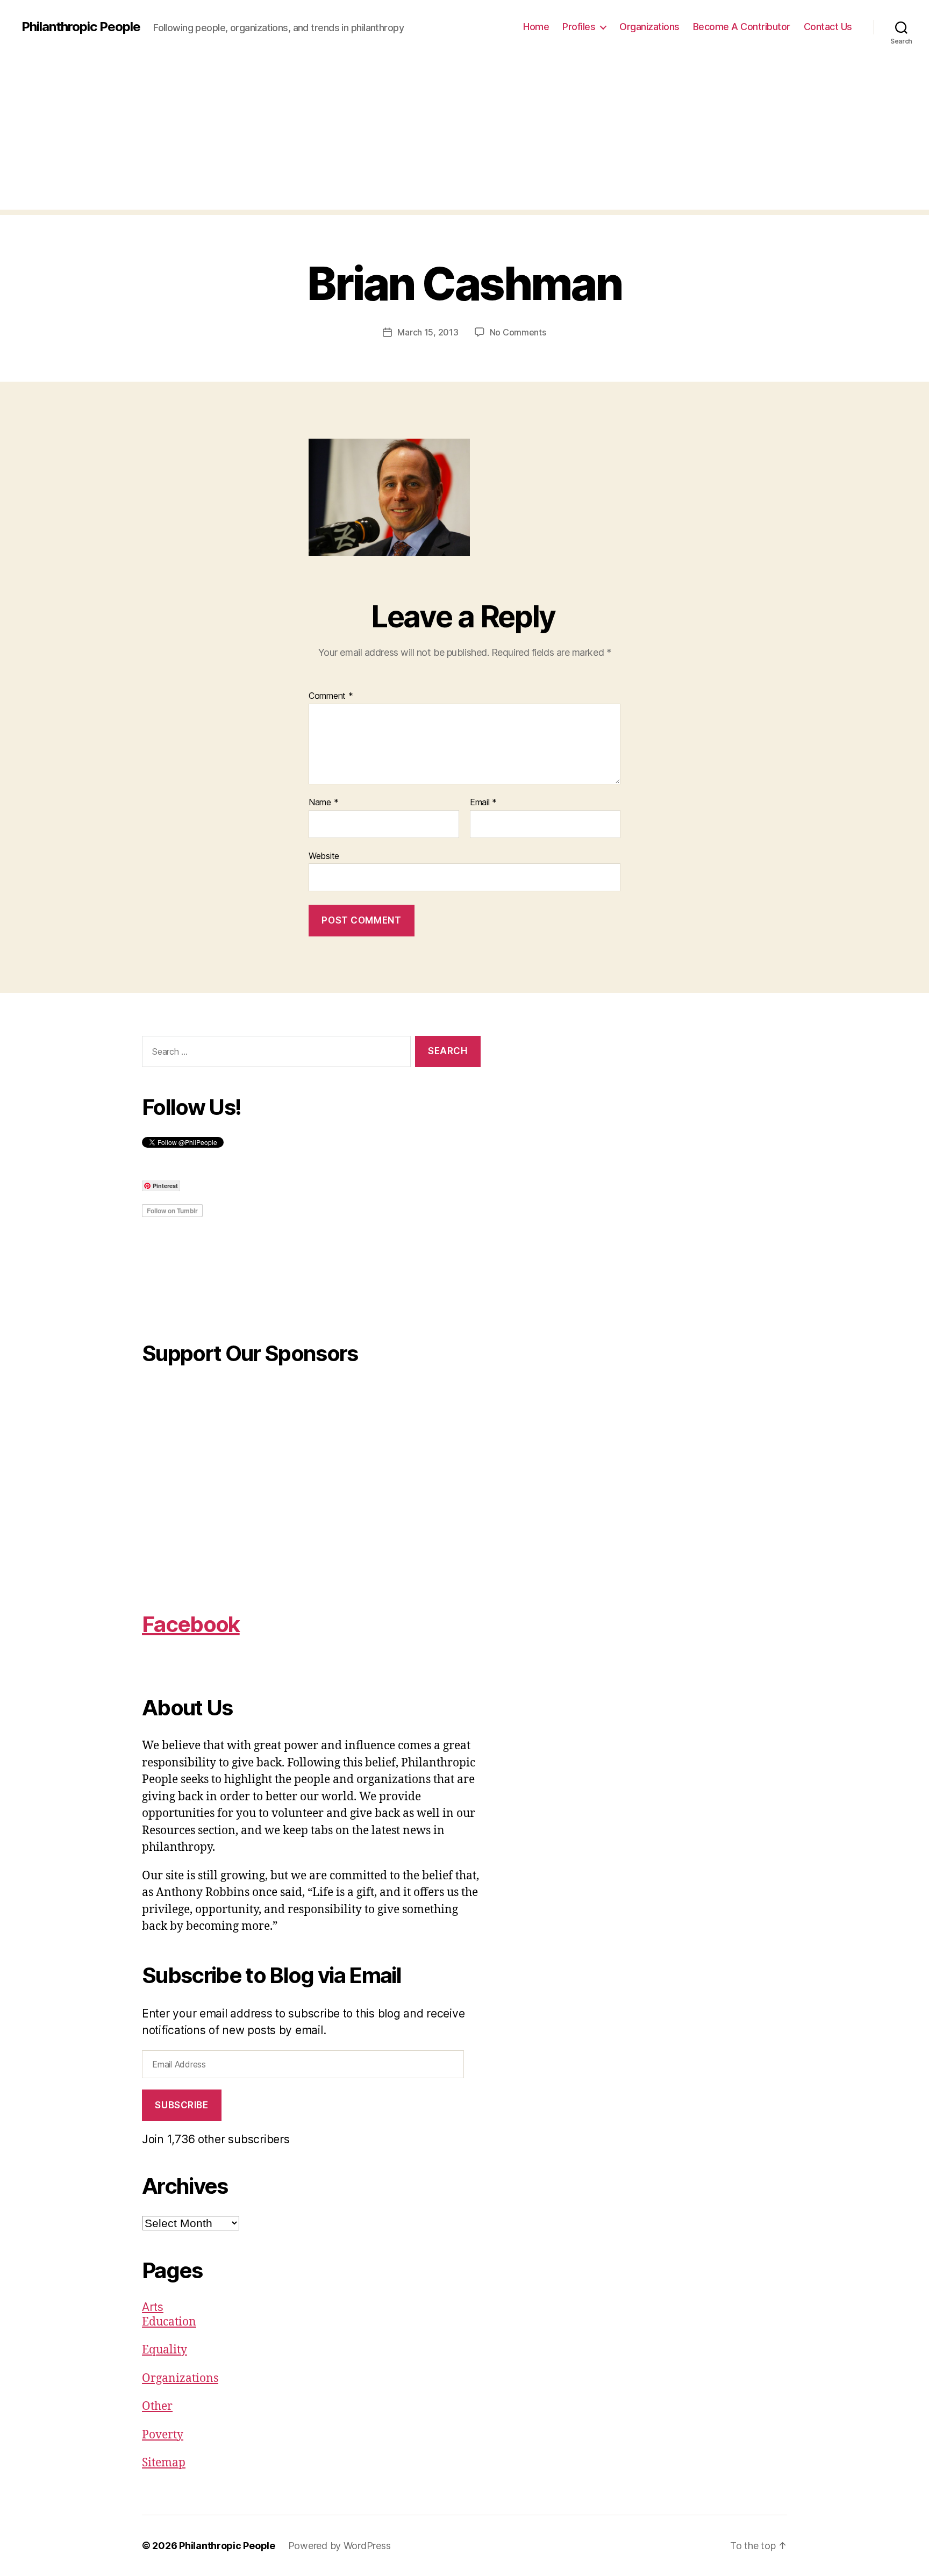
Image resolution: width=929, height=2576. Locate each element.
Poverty (163, 2435)
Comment (331, 696)
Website (324, 856)
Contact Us (828, 27)
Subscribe (181, 2105)
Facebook (191, 1624)
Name (323, 803)
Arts (153, 2307)
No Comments (518, 332)
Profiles (579, 27)
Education (169, 2322)
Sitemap (164, 2463)
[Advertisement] (464, 134)
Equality (165, 2350)
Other (157, 2406)
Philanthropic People (81, 27)
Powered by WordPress (340, 2546)
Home (536, 27)
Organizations (649, 27)
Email (483, 803)
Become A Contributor (742, 27)
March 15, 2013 (428, 332)
